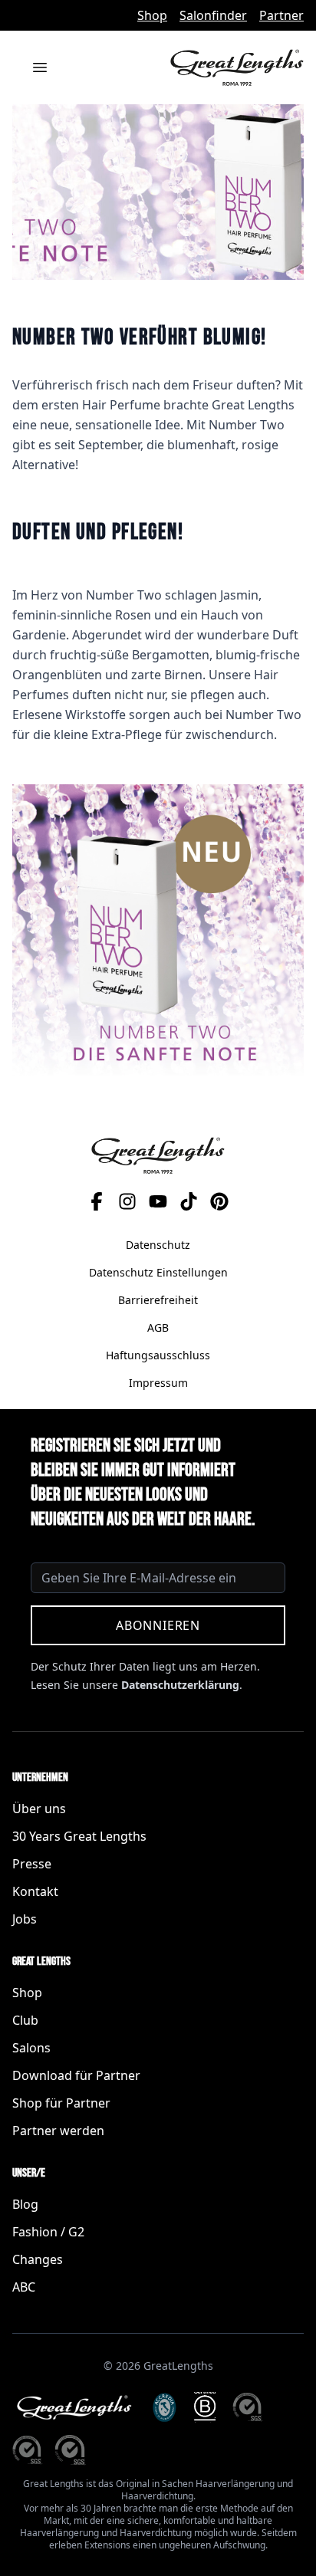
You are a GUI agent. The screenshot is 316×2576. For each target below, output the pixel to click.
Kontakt (35, 1891)
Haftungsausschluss (158, 1355)
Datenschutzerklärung (180, 1685)
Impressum (158, 1383)
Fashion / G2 (48, 2232)
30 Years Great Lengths (79, 1836)
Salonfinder (213, 15)
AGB (158, 1327)
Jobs (25, 1919)
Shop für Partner (61, 2103)
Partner (281, 15)
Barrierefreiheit (158, 1300)
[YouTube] (158, 1201)
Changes (38, 2259)
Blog (25, 2204)
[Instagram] (127, 1201)
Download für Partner (76, 2075)
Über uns (39, 1809)
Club (25, 2020)
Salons (31, 2048)
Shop (152, 15)
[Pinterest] (219, 1201)
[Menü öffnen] (40, 67)
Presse (32, 1864)
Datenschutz (158, 1245)
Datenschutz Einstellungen (158, 1272)
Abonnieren (158, 1625)
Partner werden (58, 2131)
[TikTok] (189, 1201)
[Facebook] (97, 1201)
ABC (24, 2287)
